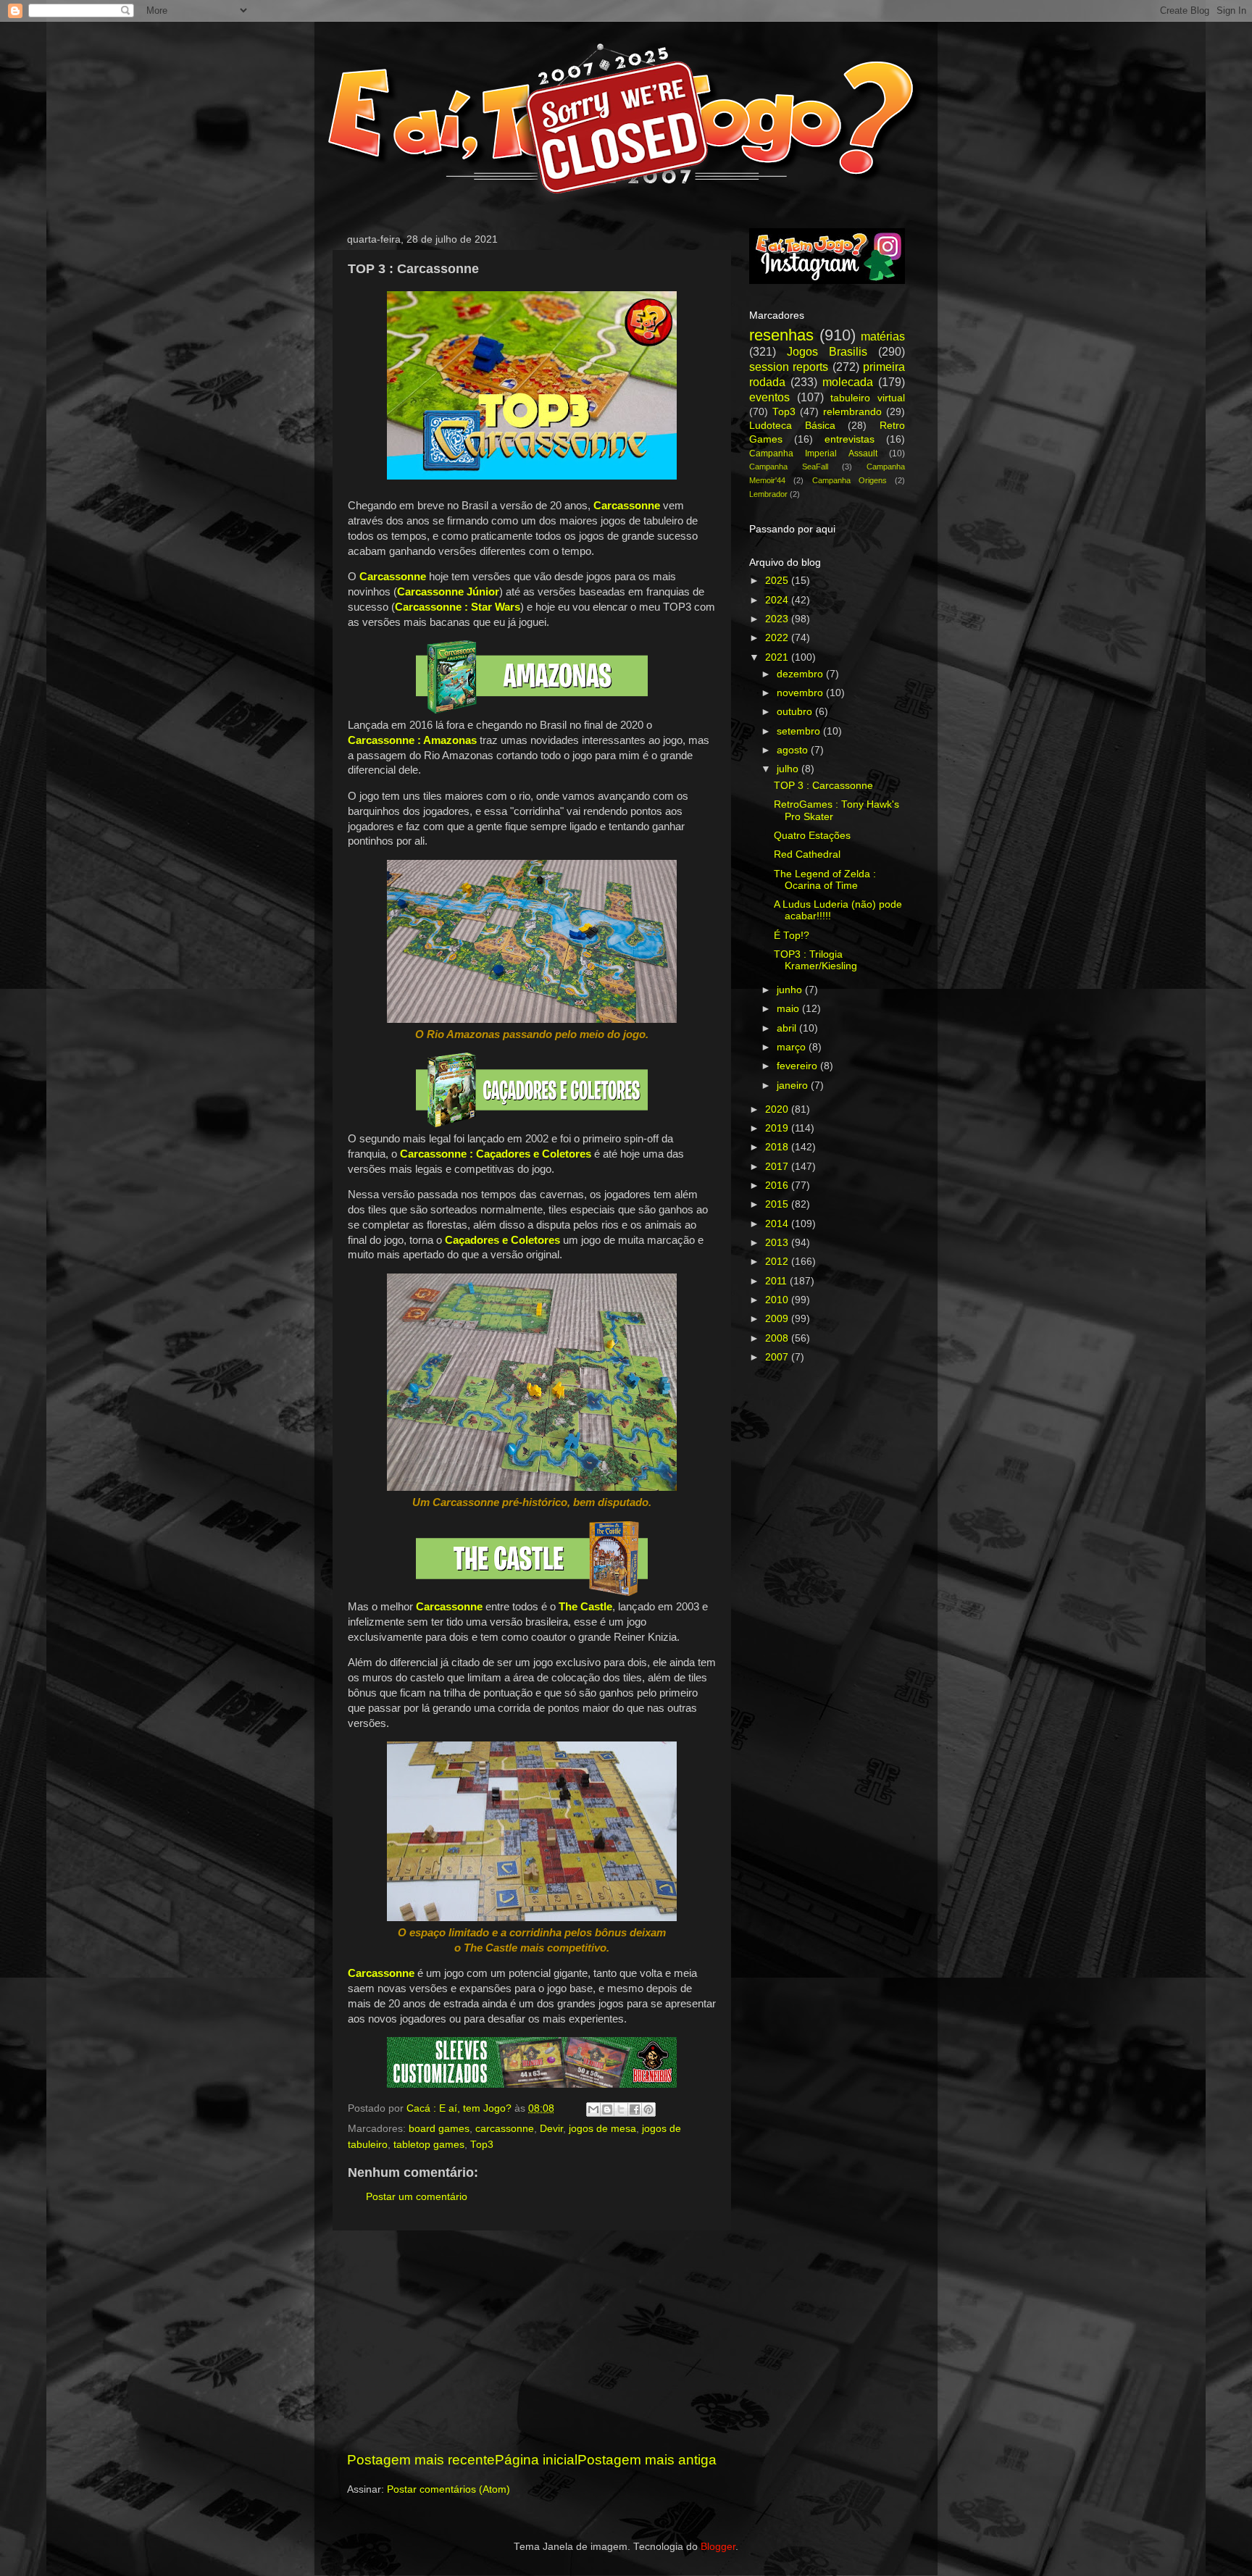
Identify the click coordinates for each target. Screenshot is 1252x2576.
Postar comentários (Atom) (448, 2489)
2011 (777, 1281)
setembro (800, 731)
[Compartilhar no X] (621, 2109)
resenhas (781, 335)
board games (439, 2129)
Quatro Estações (812, 836)
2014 (778, 1224)
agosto (794, 750)
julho (789, 769)
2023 (778, 619)
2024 (778, 600)
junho (791, 990)
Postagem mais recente (421, 2460)
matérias (883, 336)
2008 (778, 1338)
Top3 (482, 2145)
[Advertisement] (532, 2341)
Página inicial (536, 2460)
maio (789, 1009)
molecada (848, 382)
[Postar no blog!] (607, 2109)
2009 (778, 1319)
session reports (789, 367)
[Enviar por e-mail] (593, 2109)
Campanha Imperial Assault (813, 453)
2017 (778, 1167)
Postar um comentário (417, 2197)
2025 (778, 581)
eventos (769, 397)
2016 (778, 1185)
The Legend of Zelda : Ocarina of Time (825, 880)
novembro (801, 693)
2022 (778, 638)
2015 (778, 1204)
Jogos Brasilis (827, 351)
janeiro (794, 1086)
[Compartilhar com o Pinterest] (648, 2109)
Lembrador (768, 494)
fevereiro (798, 1066)
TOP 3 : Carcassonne (823, 786)
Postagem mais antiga (647, 2460)
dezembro (801, 674)
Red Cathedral (807, 854)
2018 (778, 1147)
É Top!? (792, 936)
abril (788, 1028)
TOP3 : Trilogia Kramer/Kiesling (815, 960)
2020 (778, 1109)
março (793, 1047)
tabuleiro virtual (868, 398)
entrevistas (850, 439)
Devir (551, 2129)
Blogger (718, 2547)
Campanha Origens (850, 480)
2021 (778, 657)
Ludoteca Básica (792, 426)
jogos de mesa (602, 2129)
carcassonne (505, 2129)
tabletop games (429, 2145)
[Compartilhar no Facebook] (635, 2109)
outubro (796, 712)
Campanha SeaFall (789, 467)
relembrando (852, 412)
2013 (778, 1243)
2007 (778, 1357)
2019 (778, 1128)
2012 (778, 1262)
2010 (778, 1300)
